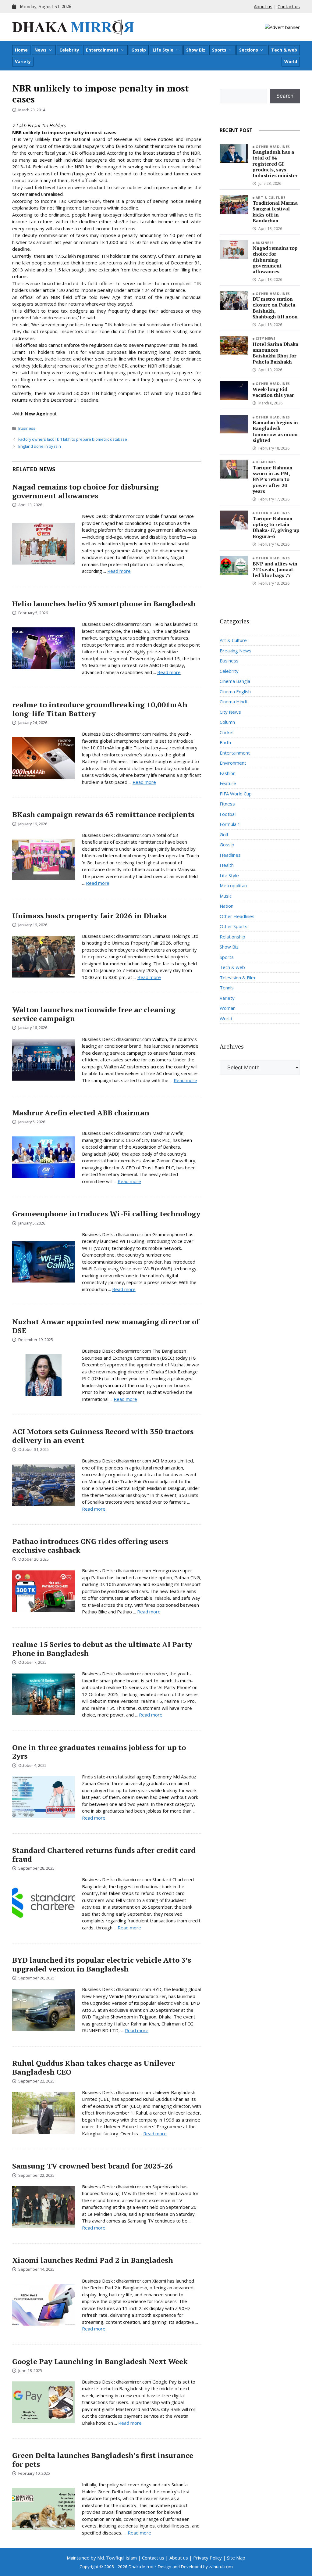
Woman (228, 1008)
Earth (225, 742)
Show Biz (196, 50)
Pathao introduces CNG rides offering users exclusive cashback (90, 1546)
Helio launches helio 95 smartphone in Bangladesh (104, 604)
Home (21, 50)
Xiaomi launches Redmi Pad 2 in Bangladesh (93, 2260)
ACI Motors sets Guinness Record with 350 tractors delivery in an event (103, 1436)
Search (285, 96)
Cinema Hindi (233, 701)
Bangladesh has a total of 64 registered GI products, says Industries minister (275, 164)
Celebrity (69, 50)
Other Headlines (273, 147)
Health (227, 865)
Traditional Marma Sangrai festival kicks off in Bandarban (275, 212)
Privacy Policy (207, 2558)
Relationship (232, 937)
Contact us (289, 6)
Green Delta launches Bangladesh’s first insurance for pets (103, 2460)
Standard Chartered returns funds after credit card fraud (104, 1855)
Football (228, 814)
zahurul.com (221, 2567)
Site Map (236, 2558)
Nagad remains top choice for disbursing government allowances (85, 491)
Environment (233, 763)
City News (266, 338)
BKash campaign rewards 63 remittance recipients (103, 814)
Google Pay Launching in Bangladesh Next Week (100, 2361)
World (291, 61)
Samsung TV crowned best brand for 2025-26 (92, 2166)
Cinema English (235, 691)
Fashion (228, 773)
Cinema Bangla (235, 681)
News (41, 50)
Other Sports (234, 926)
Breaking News (236, 651)
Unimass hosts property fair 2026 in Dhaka (90, 916)
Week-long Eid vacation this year (273, 392)
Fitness (227, 804)
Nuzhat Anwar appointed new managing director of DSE (106, 1326)
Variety (23, 61)
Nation (227, 906)
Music (226, 896)
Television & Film (237, 978)
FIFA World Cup (236, 794)
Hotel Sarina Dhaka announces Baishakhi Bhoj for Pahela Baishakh (275, 353)
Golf (224, 834)
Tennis (227, 988)
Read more (119, 571)
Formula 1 (230, 824)
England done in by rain (40, 446)
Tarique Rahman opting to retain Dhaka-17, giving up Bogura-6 (276, 527)
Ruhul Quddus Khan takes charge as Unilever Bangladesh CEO (94, 2067)
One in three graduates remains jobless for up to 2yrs (99, 1752)
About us (263, 6)
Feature (228, 783)
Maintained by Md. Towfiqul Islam (102, 2558)
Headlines (266, 462)
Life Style (163, 50)
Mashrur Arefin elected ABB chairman (81, 1113)
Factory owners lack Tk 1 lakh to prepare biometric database (73, 439)
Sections (249, 50)
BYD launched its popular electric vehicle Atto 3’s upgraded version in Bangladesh (102, 1964)
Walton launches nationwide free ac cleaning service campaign (94, 1014)
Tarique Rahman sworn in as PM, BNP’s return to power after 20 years (273, 479)
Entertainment (102, 50)
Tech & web (284, 50)
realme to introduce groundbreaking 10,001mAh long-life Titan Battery (100, 709)
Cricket (227, 732)
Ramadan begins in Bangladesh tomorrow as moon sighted (275, 431)
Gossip (139, 50)
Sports (219, 50)
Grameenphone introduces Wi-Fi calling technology (106, 1214)
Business (27, 428)
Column (227, 722)
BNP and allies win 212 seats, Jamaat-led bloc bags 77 (275, 569)
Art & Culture (271, 197)
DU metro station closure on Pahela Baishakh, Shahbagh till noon (275, 308)
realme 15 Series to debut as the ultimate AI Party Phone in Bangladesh (102, 1649)
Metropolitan (233, 885)
